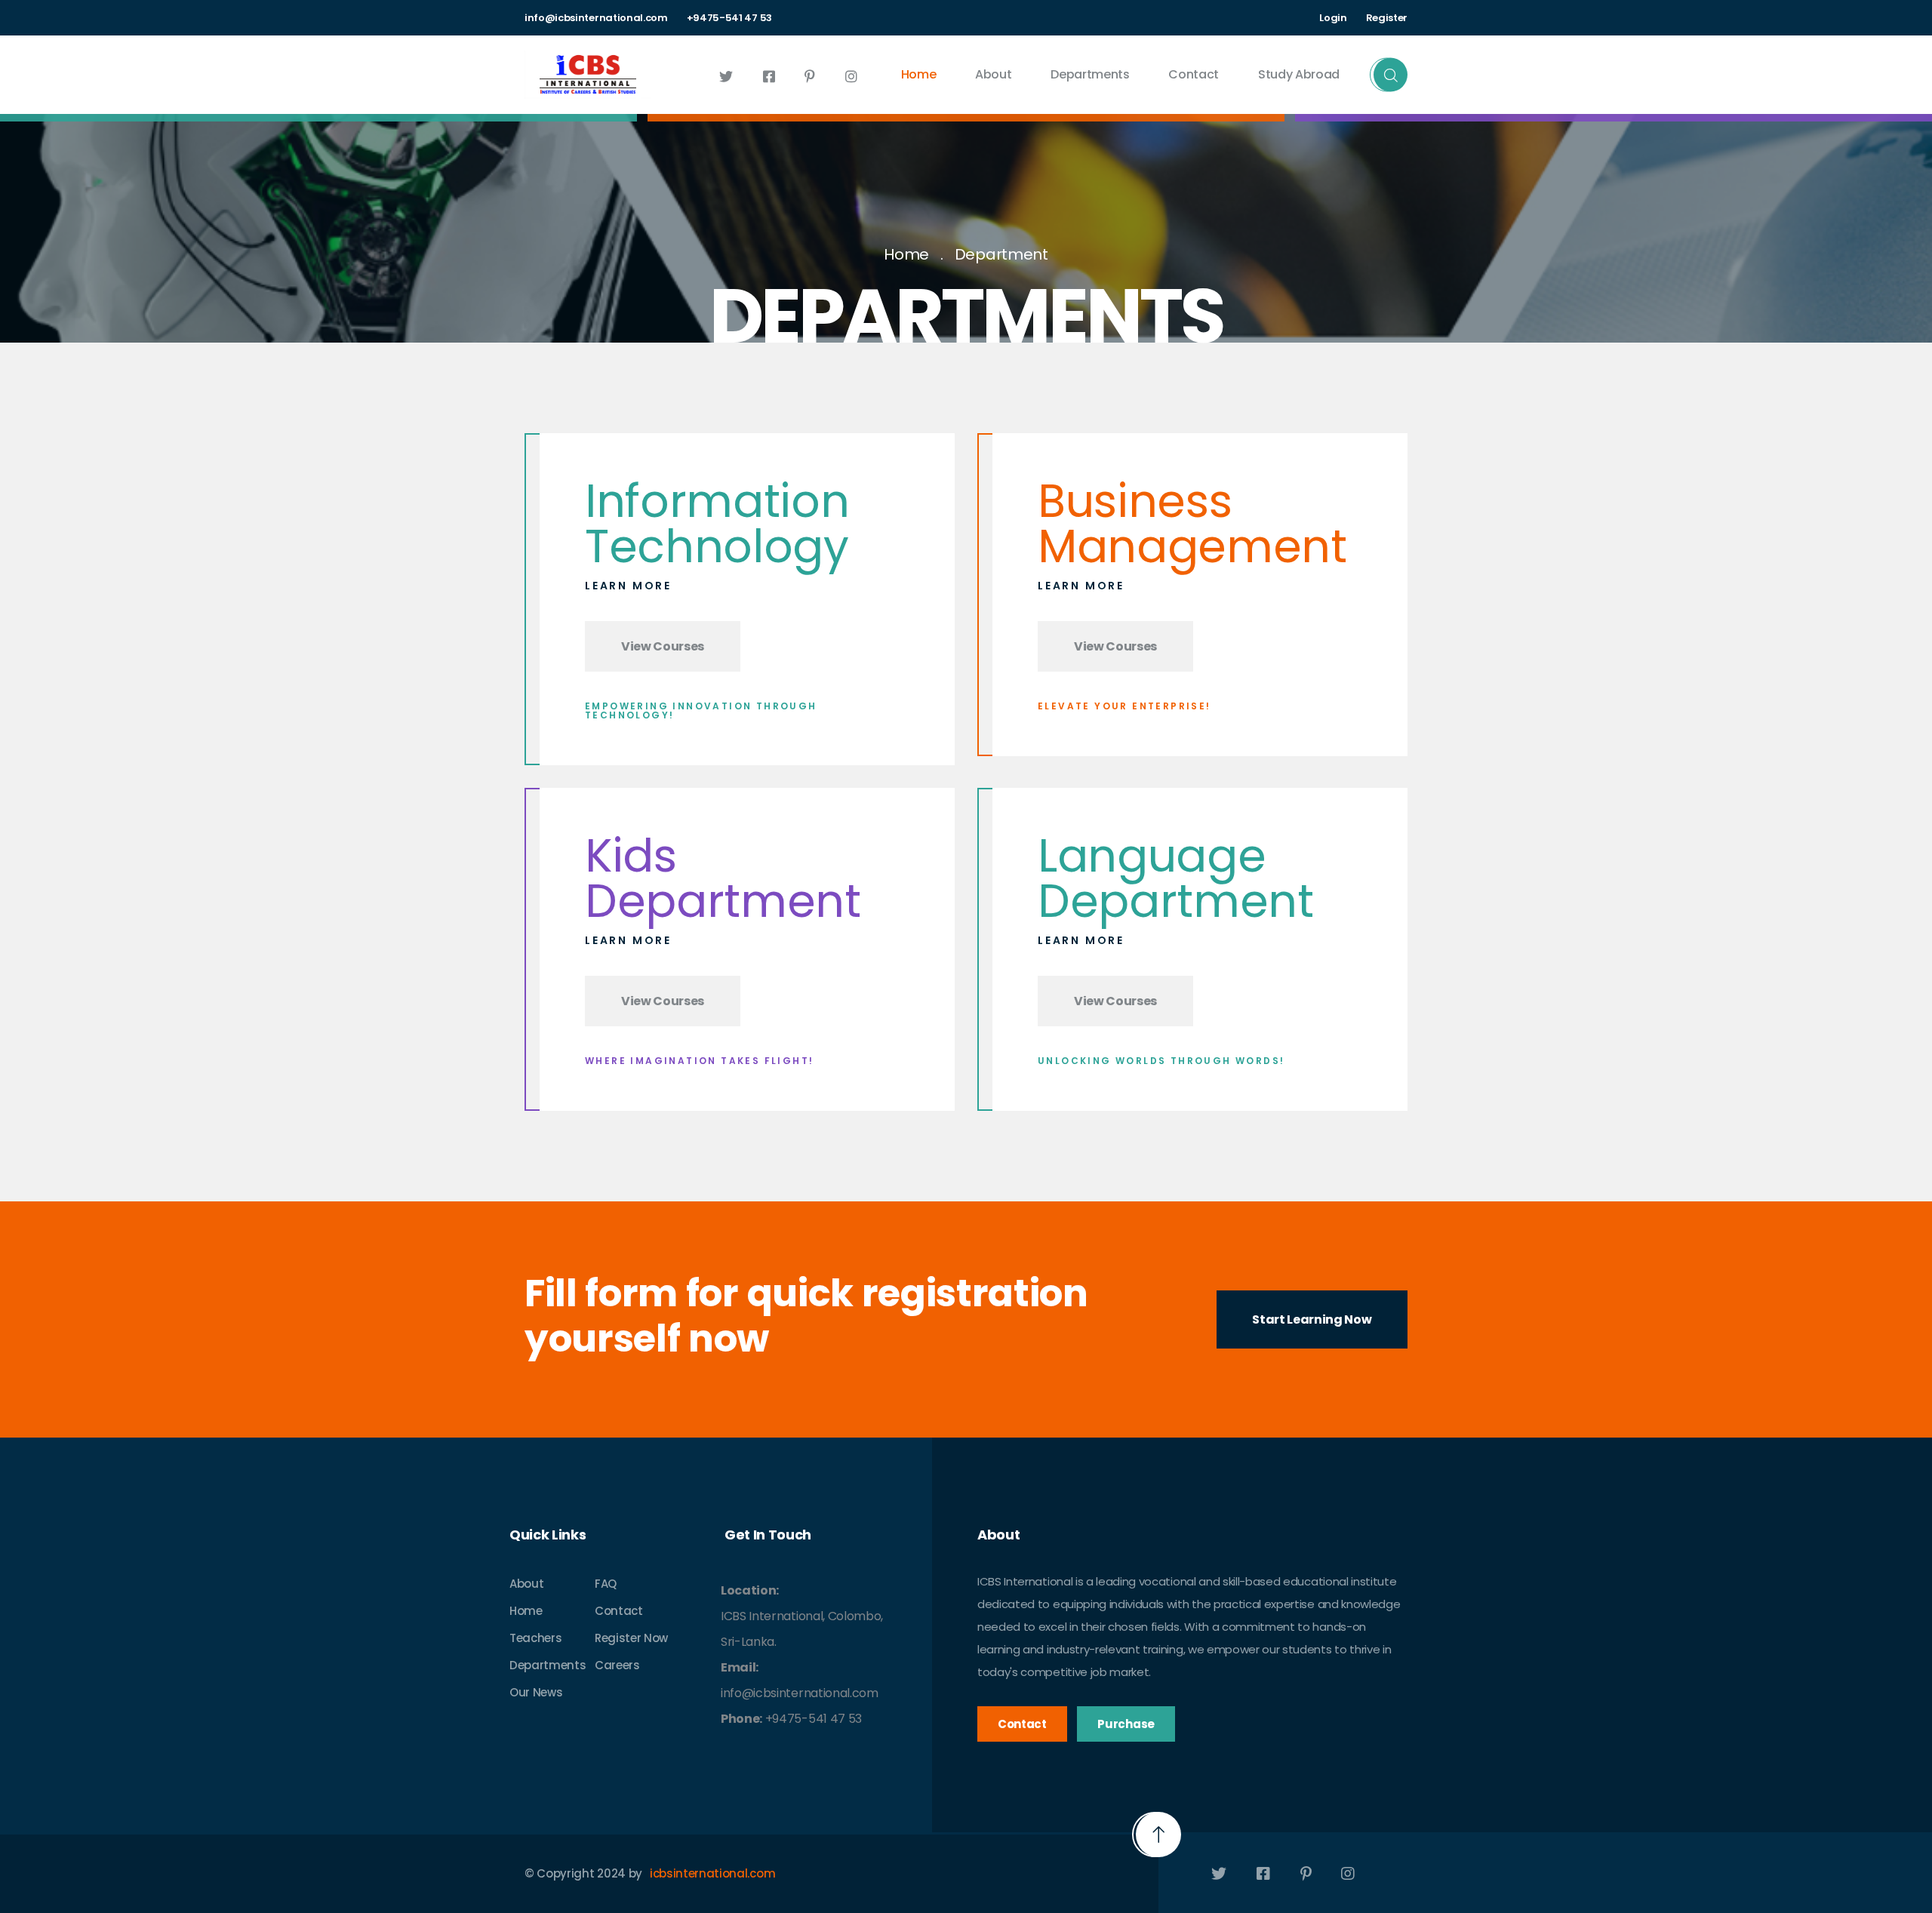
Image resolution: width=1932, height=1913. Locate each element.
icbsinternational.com (712, 1873)
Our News (536, 1692)
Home (919, 74)
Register (1387, 18)
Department (1001, 254)
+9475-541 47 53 (729, 18)
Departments (1090, 74)
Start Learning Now (1312, 1319)
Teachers (535, 1638)
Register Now (631, 1638)
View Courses (663, 646)
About (993, 74)
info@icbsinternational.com (596, 18)
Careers (617, 1665)
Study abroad (1299, 74)
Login (1333, 18)
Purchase (1126, 1724)
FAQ (606, 1584)
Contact (1194, 74)
